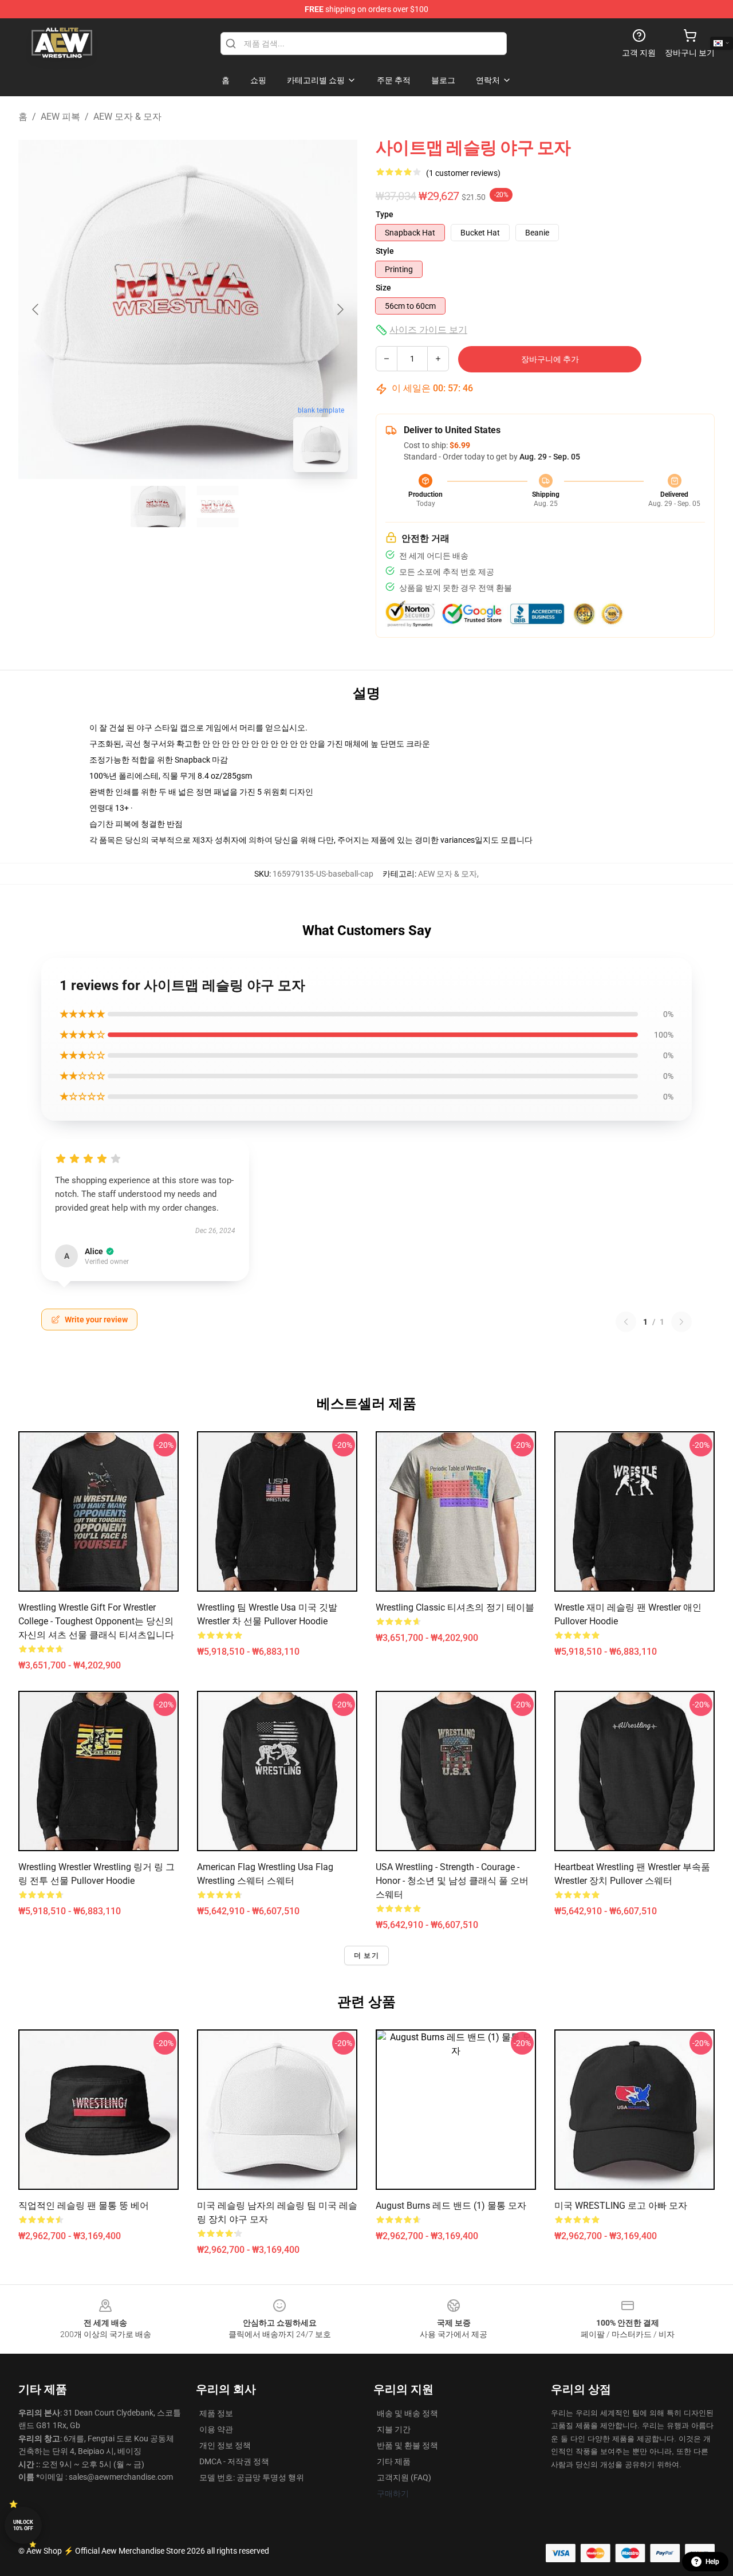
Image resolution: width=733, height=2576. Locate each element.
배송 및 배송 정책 (407, 2413)
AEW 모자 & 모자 (127, 117)
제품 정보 (216, 2413)
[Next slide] (340, 309)
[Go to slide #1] (158, 506)
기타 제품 (394, 2461)
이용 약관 (216, 2429)
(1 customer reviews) (463, 173)
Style (385, 251)
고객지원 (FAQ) (404, 2477)
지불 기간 (394, 2429)
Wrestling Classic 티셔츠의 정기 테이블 (455, 1607)
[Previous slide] (36, 309)
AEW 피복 (60, 117)
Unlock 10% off (23, 2525)
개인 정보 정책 (225, 2445)
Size (383, 288)
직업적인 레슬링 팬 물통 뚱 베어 (84, 2206)
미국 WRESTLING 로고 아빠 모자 (621, 2206)
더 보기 (366, 1955)
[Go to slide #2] (218, 506)
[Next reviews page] (681, 1322)
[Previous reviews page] (626, 1322)
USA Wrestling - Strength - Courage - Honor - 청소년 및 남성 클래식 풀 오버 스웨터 (452, 1881)
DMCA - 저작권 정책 (234, 2461)
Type (385, 214)
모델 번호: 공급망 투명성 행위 (252, 2477)
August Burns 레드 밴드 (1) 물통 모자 (451, 2206)
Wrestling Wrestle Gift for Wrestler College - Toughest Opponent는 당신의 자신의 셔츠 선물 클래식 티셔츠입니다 (96, 1621)
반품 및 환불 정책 (407, 2445)
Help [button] (712, 2562)
